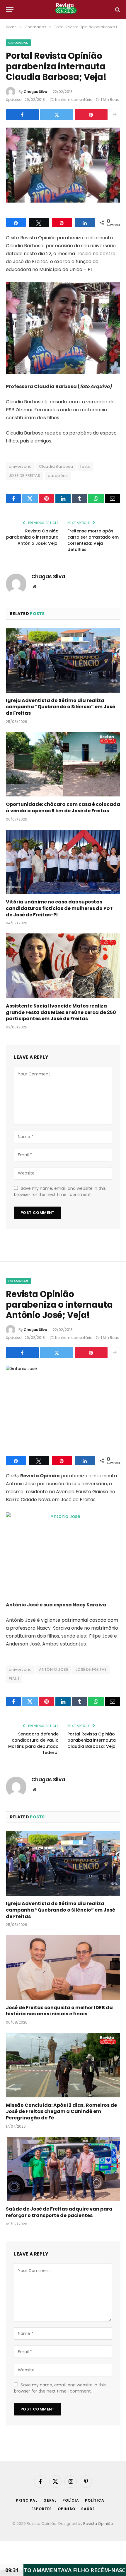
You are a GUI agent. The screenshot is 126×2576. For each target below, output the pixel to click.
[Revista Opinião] (66, 10)
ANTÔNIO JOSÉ (53, 1669)
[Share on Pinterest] (91, 115)
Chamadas (18, 43)
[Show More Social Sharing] (115, 115)
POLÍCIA (71, 2500)
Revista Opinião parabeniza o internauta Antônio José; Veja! (32, 537)
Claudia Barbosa (56, 466)
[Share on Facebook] (22, 115)
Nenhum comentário (74, 100)
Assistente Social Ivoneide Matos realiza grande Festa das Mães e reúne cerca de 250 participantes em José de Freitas (61, 1012)
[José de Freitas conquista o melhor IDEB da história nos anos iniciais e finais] (63, 1967)
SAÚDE (88, 2509)
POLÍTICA (95, 2500)
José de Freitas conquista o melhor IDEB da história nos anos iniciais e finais (59, 2011)
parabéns (58, 476)
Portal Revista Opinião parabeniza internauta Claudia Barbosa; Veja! (92, 1740)
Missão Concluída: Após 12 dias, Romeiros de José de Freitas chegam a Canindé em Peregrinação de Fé (61, 2112)
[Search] (117, 10)
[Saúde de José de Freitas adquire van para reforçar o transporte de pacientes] (63, 2169)
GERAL (50, 2500)
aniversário (20, 466)
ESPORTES (42, 2509)
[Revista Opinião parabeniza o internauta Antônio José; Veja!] (63, 1403)
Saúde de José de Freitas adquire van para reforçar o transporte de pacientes (59, 2212)
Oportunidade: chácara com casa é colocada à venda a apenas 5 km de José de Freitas (63, 807)
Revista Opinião (98, 2524)
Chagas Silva (35, 92)
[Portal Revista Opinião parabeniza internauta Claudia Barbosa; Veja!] (63, 165)
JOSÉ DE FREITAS (25, 476)
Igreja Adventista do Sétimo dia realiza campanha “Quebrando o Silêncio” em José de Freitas (61, 707)
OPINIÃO (67, 2509)
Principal (27, 2500)
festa (85, 466)
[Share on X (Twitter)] (57, 115)
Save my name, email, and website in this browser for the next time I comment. (60, 1191)
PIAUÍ (14, 1679)
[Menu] (10, 10)
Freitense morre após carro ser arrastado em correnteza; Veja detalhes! (93, 540)
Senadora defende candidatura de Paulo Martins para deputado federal (33, 1743)
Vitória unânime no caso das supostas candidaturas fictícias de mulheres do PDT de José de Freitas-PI (59, 908)
